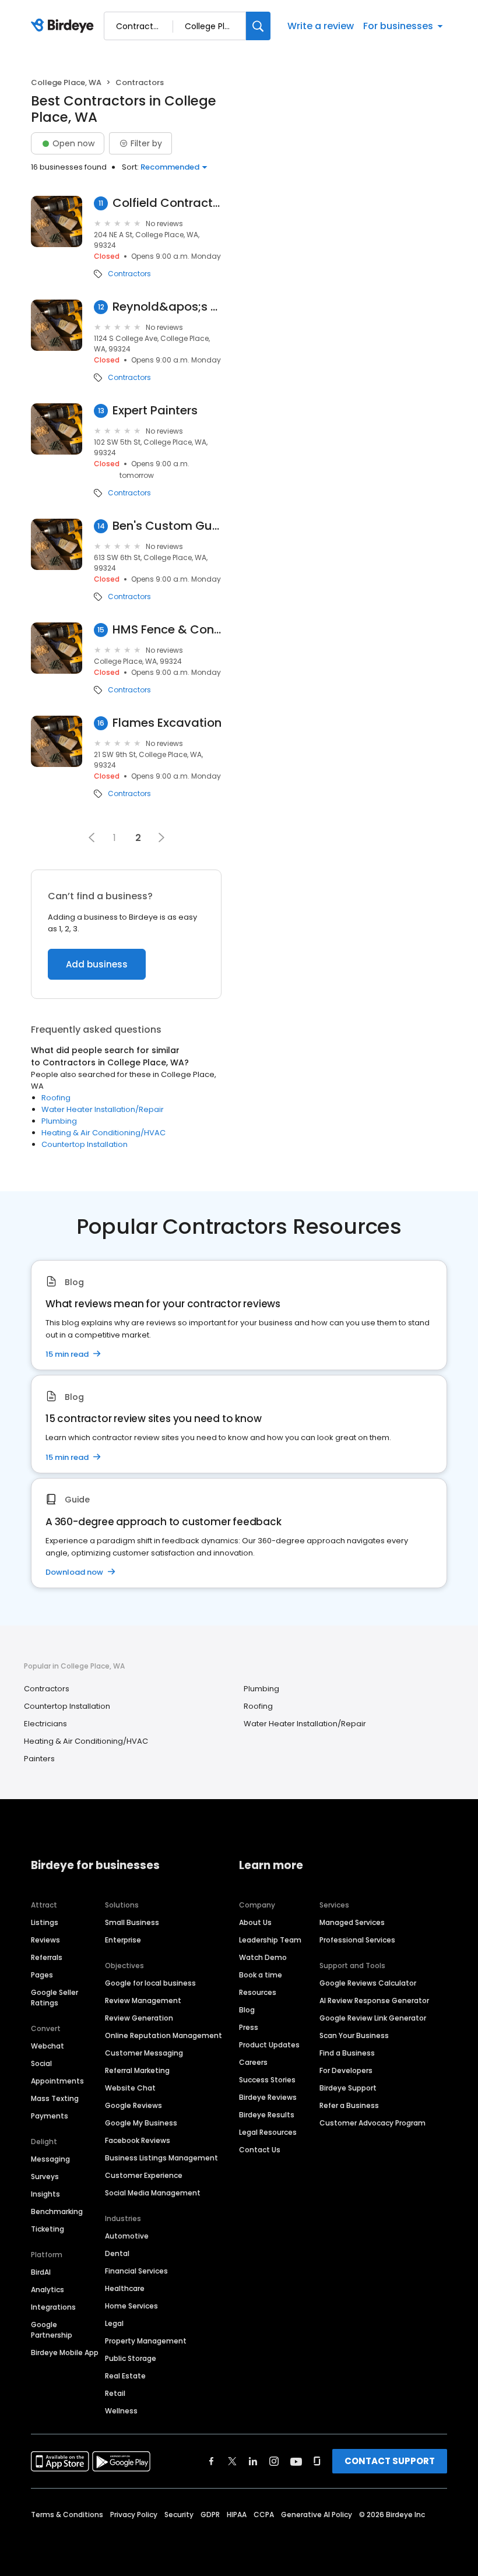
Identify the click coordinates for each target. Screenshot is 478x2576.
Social (41, 2063)
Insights (45, 2194)
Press (249, 2027)
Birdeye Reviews (268, 2097)
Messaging (50, 2159)
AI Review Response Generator (374, 2000)
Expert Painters (155, 411)
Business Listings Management (161, 2158)
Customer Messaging (144, 2053)
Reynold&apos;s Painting (167, 307)
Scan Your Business (354, 2035)
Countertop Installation (85, 1144)
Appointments (57, 2081)
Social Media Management (153, 2193)
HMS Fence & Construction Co (167, 630)
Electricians (45, 1724)
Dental (117, 2253)
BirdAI (41, 2272)
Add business (97, 964)
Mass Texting (55, 2098)
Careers (253, 2062)
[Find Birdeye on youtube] (296, 2461)
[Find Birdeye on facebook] (212, 2461)
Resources (258, 1992)
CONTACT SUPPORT (390, 2461)
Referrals (47, 1957)
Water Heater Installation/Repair (103, 1109)
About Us (255, 1922)
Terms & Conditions (67, 2515)
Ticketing (48, 2229)
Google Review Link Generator (373, 2018)
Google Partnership (52, 2330)
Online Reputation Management (164, 2035)
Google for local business (150, 1983)
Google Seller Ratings (55, 1998)
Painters (39, 1759)
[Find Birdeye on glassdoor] (317, 2461)
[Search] (258, 26)
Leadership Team (270, 1940)
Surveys (45, 2176)
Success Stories (267, 2080)
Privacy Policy (134, 2515)
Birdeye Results (267, 2115)
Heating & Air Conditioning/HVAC (103, 1133)
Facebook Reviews (138, 2140)
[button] (92, 837)
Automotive (127, 2236)
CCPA (264, 2515)
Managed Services (352, 1922)
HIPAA (237, 2515)
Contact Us (260, 2150)
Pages (42, 1975)
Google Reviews (133, 2105)
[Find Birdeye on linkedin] (253, 2461)
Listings (45, 1922)
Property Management (146, 2341)
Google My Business (141, 2123)
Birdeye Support (348, 2088)
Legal (114, 2323)
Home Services (131, 2306)
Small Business (132, 1922)
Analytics (48, 2290)
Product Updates (269, 2045)
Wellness (121, 2411)
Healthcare (125, 2288)
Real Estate (125, 2376)
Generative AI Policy (317, 2515)
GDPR (210, 2515)
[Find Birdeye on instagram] (274, 2461)
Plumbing (59, 1121)
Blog (247, 2010)
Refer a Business (349, 2105)
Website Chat (130, 2088)
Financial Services (136, 2271)
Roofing (56, 1098)
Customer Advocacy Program (372, 2123)
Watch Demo (263, 1957)
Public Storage (131, 2358)
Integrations (53, 2307)
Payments (50, 2116)
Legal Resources (268, 2132)
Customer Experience (144, 2175)
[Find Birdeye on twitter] (232, 2461)
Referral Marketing (137, 2070)
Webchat (48, 2046)
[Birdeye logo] (64, 26)
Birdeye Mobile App (65, 2352)
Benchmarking (57, 2211)
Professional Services (357, 1940)
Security (179, 2515)
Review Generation (139, 2018)
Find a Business (347, 2053)
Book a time (261, 1975)
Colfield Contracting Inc (167, 203)
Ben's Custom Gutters (167, 526)
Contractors (129, 274)
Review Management (143, 2000)
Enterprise (123, 1940)
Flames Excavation (167, 723)
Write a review (321, 26)
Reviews (45, 1940)
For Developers (346, 2070)
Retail (115, 2393)
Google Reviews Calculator (368, 1983)
